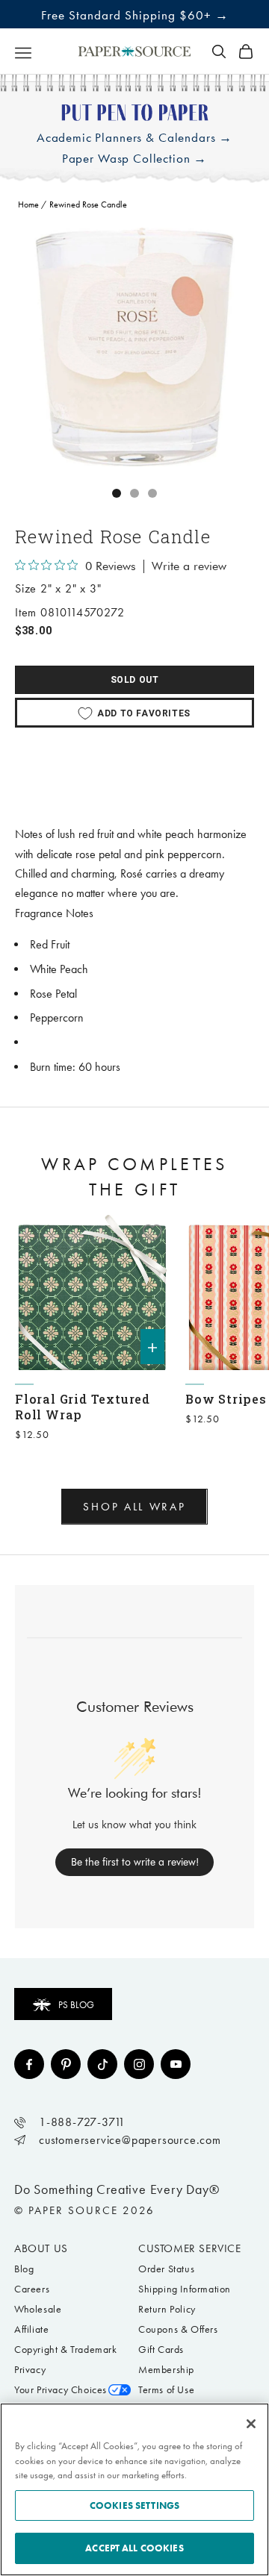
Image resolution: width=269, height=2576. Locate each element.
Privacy (30, 2370)
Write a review (189, 566)
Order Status (166, 2269)
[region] (134, 347)
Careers (32, 2289)
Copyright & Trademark (66, 2350)
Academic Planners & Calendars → (134, 138)
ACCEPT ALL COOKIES (134, 2548)
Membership (166, 2370)
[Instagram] (139, 2064)
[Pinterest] (66, 2064)
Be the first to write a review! (135, 1862)
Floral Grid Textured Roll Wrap (83, 1407)
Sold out (135, 680)
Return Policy (167, 2309)
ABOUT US (41, 2248)
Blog (24, 2269)
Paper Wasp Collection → (135, 159)
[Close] (251, 2424)
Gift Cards (161, 2350)
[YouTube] (176, 2064)
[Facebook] (29, 2064)
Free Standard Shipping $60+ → (135, 15)
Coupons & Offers (178, 2329)
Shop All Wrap (134, 1507)
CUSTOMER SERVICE (190, 2248)
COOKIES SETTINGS (134, 2505)
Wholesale (38, 2309)
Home (28, 204)
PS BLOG (76, 2005)
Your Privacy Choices (61, 2390)
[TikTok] (102, 2064)
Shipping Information (185, 2289)
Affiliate (31, 2329)
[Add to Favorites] (152, 1233)
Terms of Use (166, 2390)
